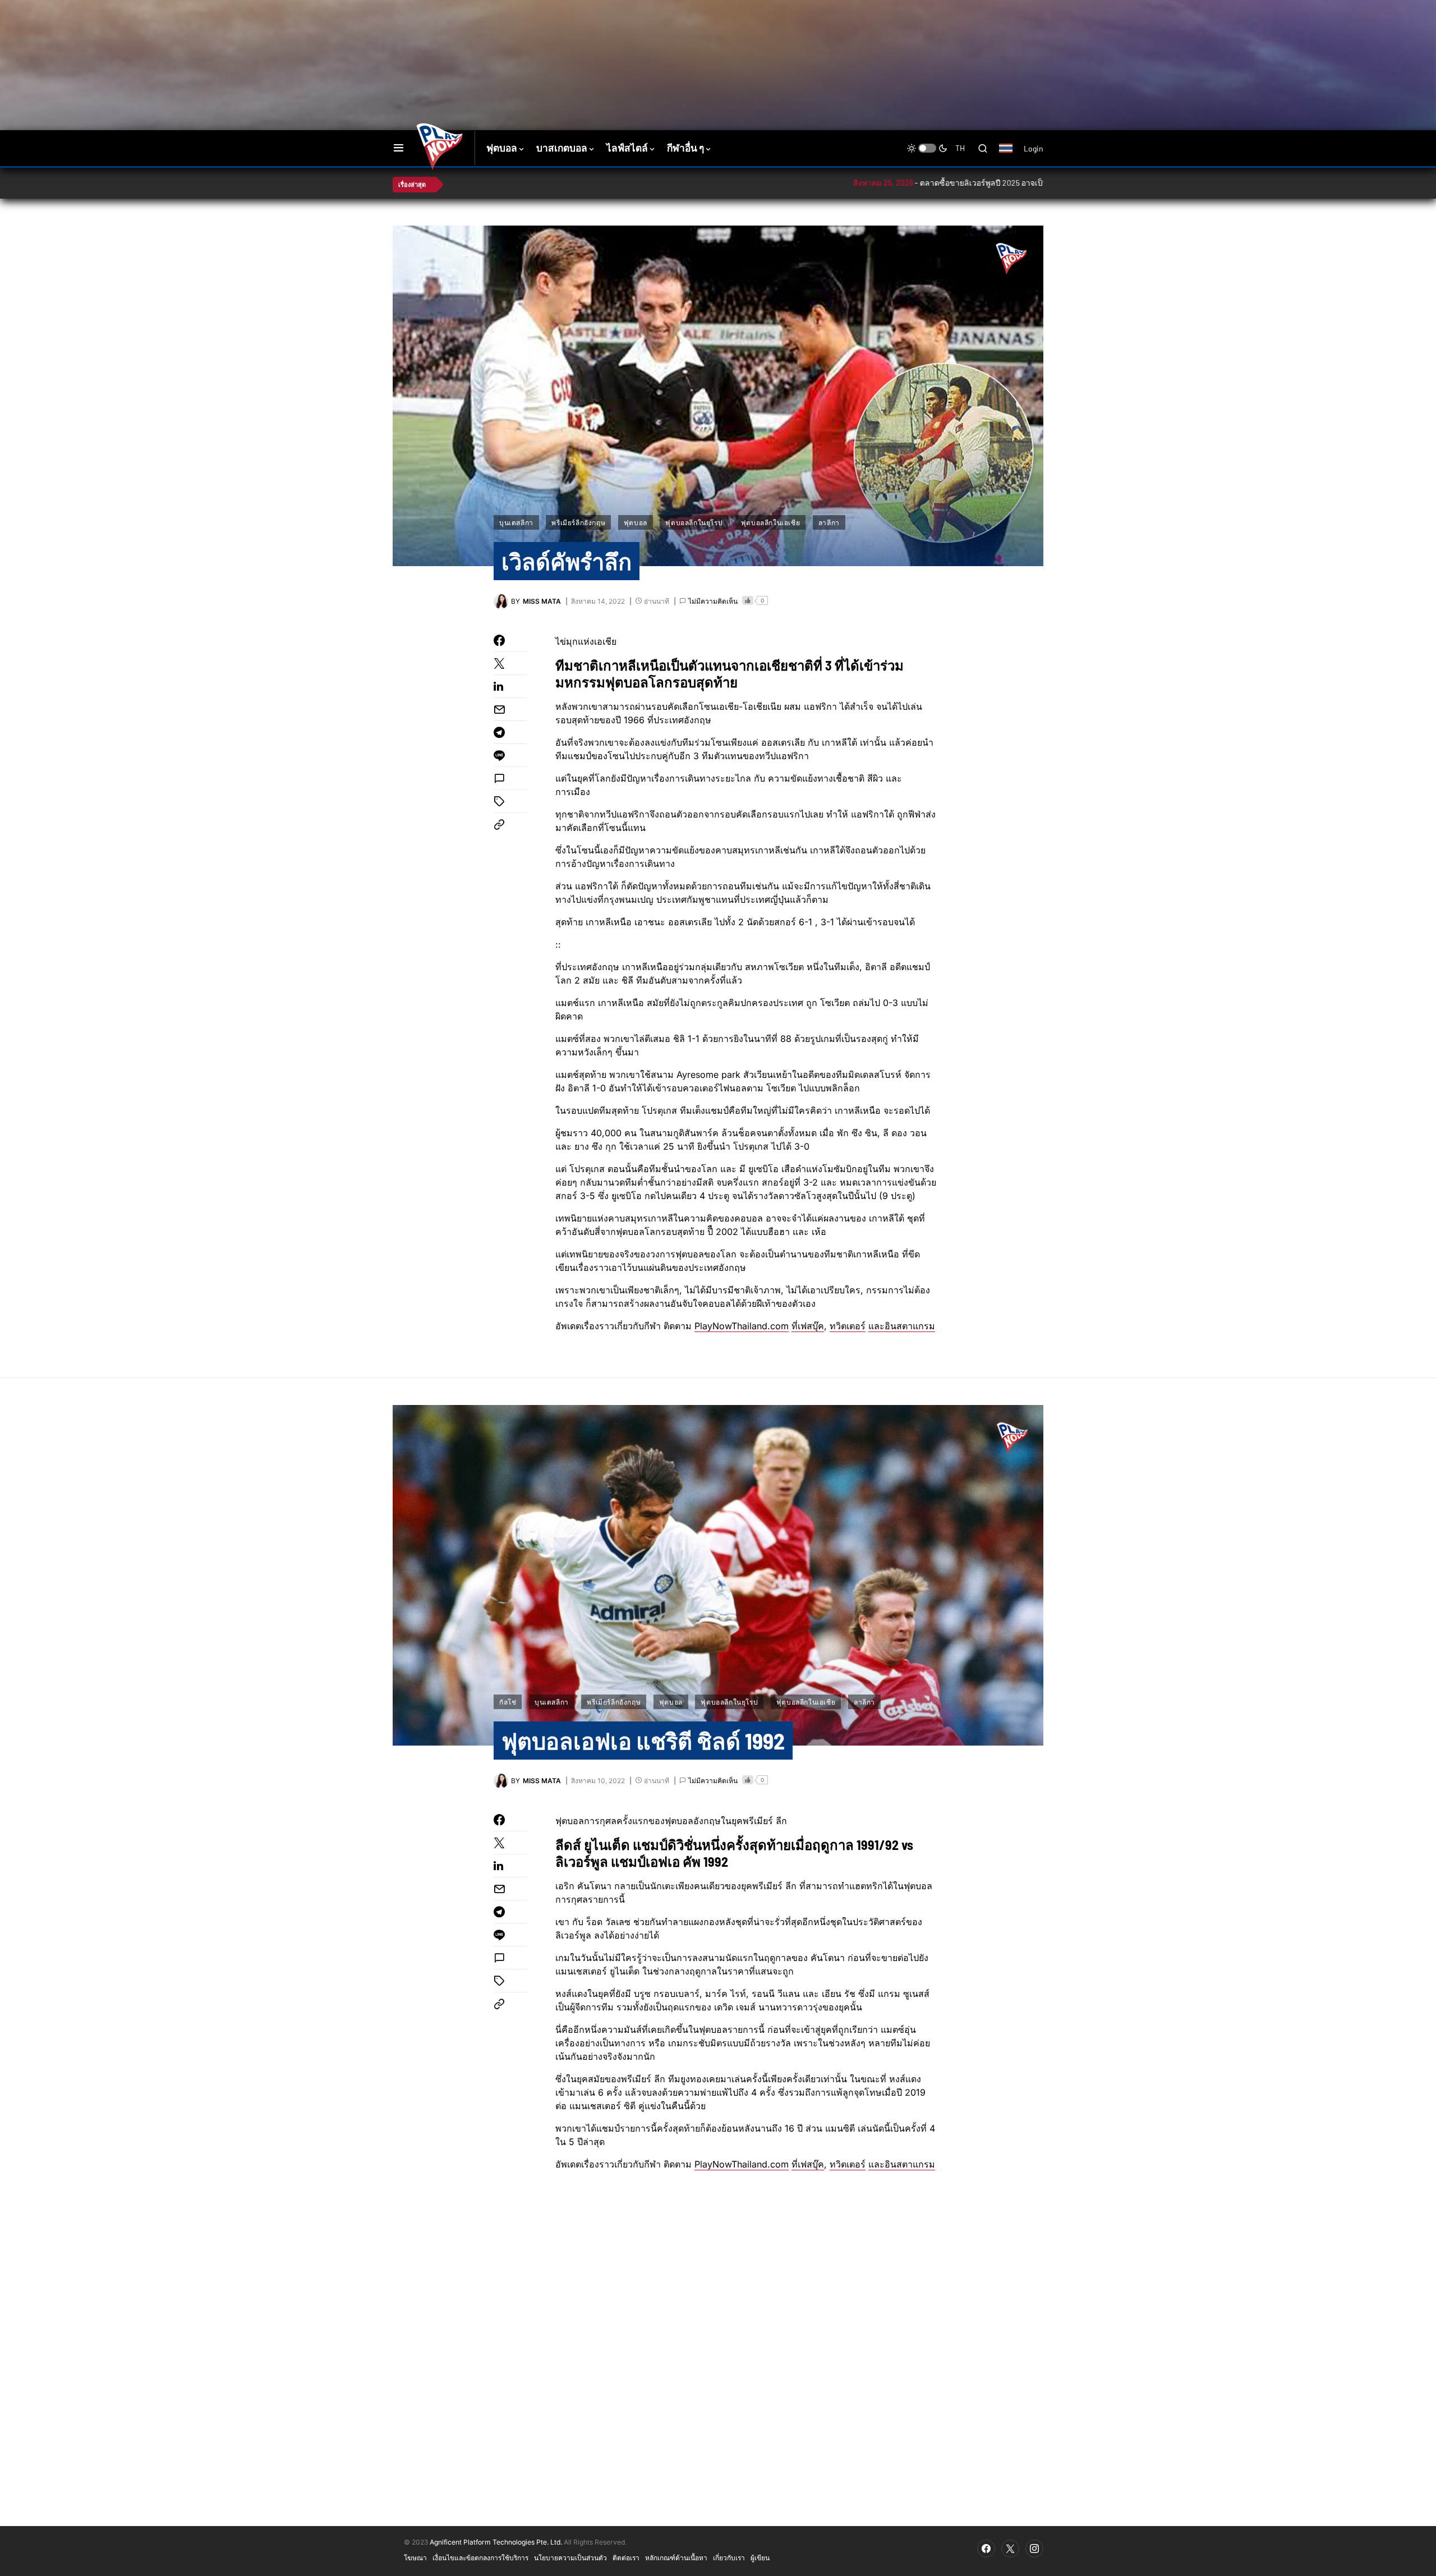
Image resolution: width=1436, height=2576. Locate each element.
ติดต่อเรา (626, 2557)
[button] (399, 148)
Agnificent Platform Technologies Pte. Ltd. (496, 2542)
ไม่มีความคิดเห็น (713, 601)
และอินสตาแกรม (902, 1326)
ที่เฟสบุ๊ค (808, 1326)
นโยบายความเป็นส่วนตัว (570, 2557)
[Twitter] (1010, 2549)
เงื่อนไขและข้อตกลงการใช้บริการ (480, 2557)
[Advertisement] (592, 36)
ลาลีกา (829, 522)
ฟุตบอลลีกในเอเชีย (770, 522)
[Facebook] (986, 2549)
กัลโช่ (508, 1702)
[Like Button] (748, 600)
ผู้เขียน (760, 2557)
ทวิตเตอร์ (848, 1326)
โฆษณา (415, 2557)
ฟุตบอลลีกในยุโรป (694, 522)
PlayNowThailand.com (742, 1326)
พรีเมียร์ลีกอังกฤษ (578, 522)
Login (1034, 148)
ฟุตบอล (636, 522)
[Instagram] (1034, 2549)
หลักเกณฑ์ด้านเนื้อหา (676, 2557)
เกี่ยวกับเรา (729, 2557)
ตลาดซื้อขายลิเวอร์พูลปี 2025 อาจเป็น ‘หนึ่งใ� (908, 183)
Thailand (1012, 155)
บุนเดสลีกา (516, 522)
